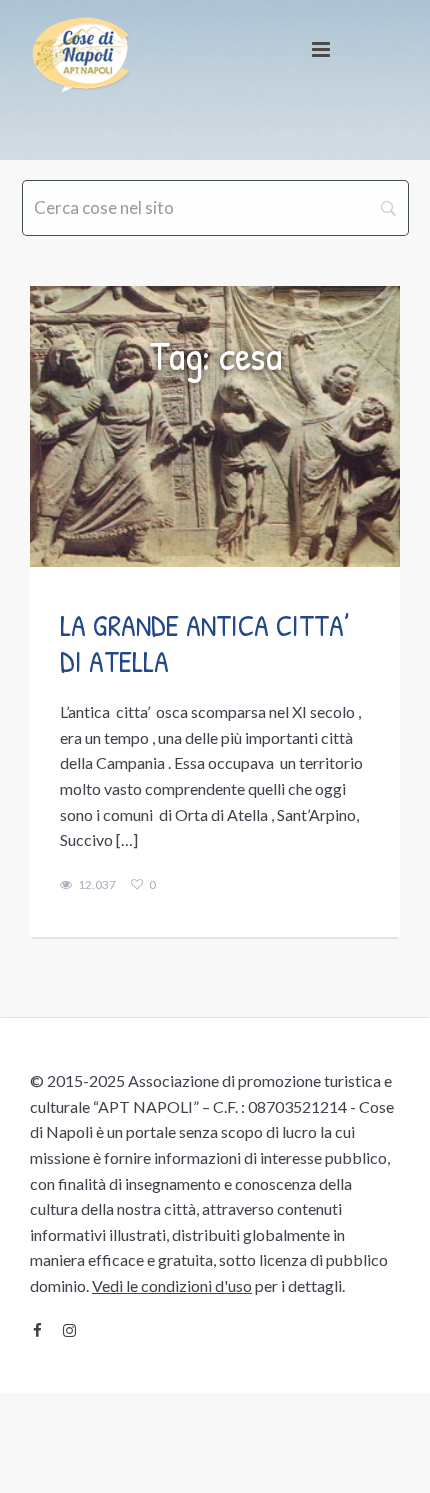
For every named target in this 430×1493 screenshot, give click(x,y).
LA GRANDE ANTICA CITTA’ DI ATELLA (205, 643)
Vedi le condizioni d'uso (172, 1285)
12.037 (97, 885)
